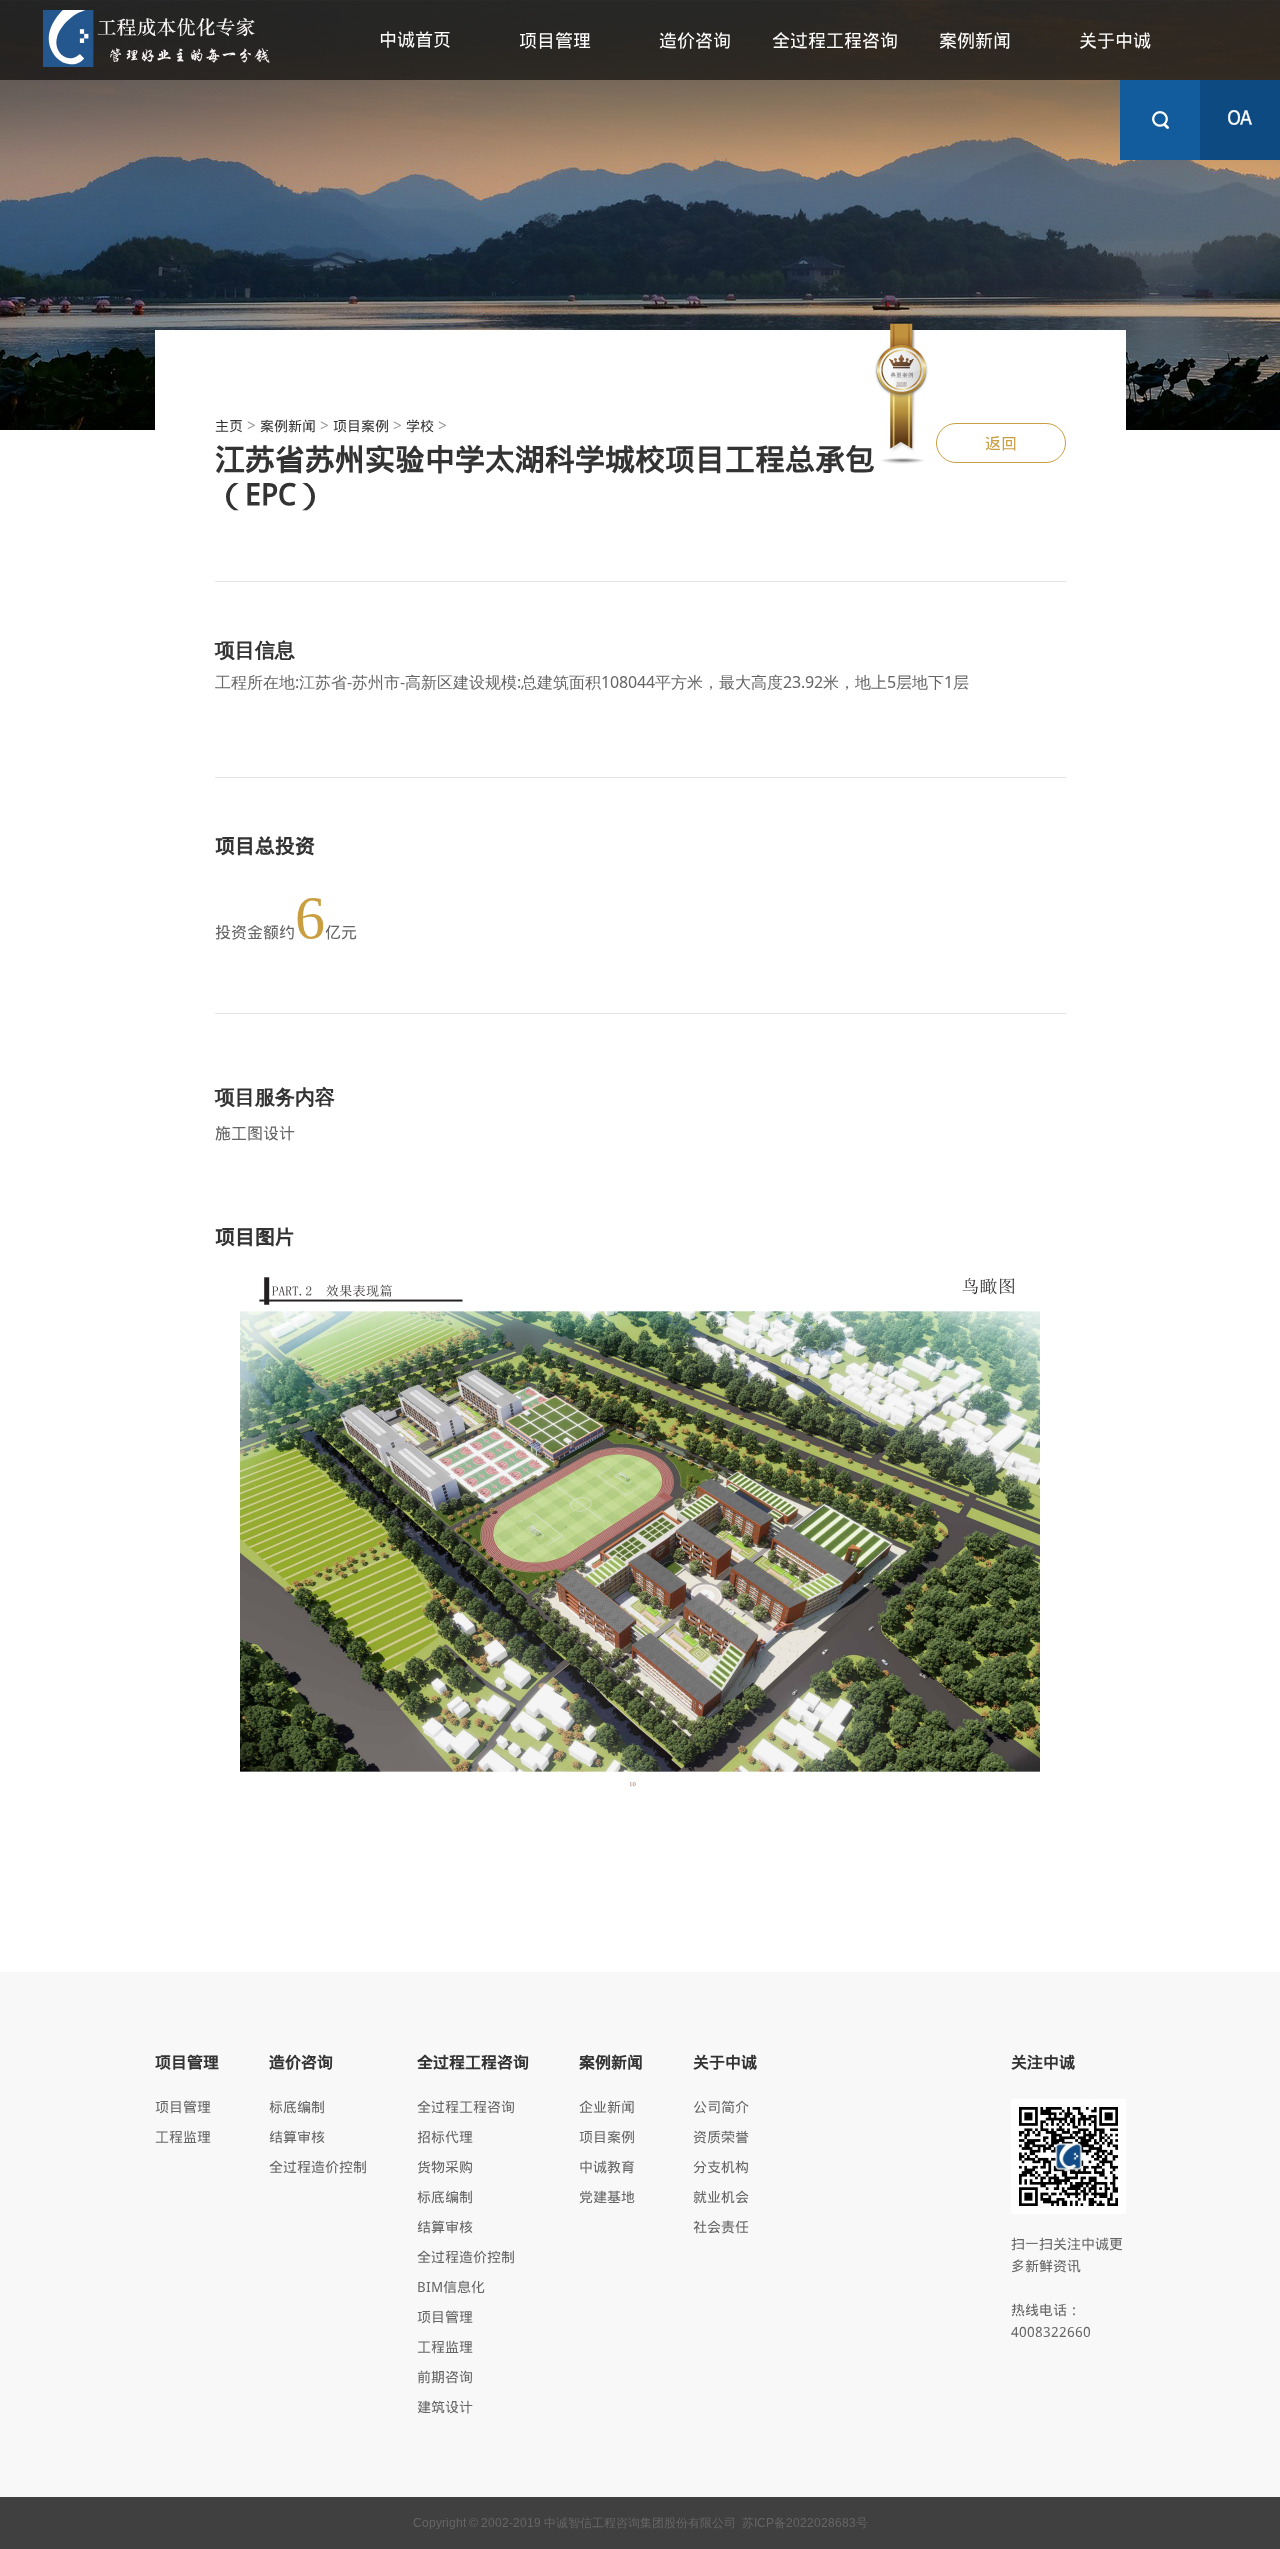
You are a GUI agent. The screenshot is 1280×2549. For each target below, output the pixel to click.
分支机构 (721, 2166)
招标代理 (445, 2136)
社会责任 (721, 2226)
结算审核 (297, 2136)
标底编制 (297, 2106)
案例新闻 (975, 40)
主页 (229, 425)
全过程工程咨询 (835, 40)
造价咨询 (695, 40)
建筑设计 (445, 2406)
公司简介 (721, 2106)
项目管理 (555, 40)
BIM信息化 (451, 2286)
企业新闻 (607, 2106)
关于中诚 (1115, 40)
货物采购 (445, 2166)
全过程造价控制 (318, 2166)
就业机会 (721, 2196)
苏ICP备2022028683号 (805, 2523)
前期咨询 (445, 2376)
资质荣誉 (721, 2136)
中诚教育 (607, 2166)
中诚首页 (415, 39)
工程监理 (183, 2136)
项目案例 (361, 425)
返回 (1001, 442)
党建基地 (607, 2196)
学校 (420, 425)
